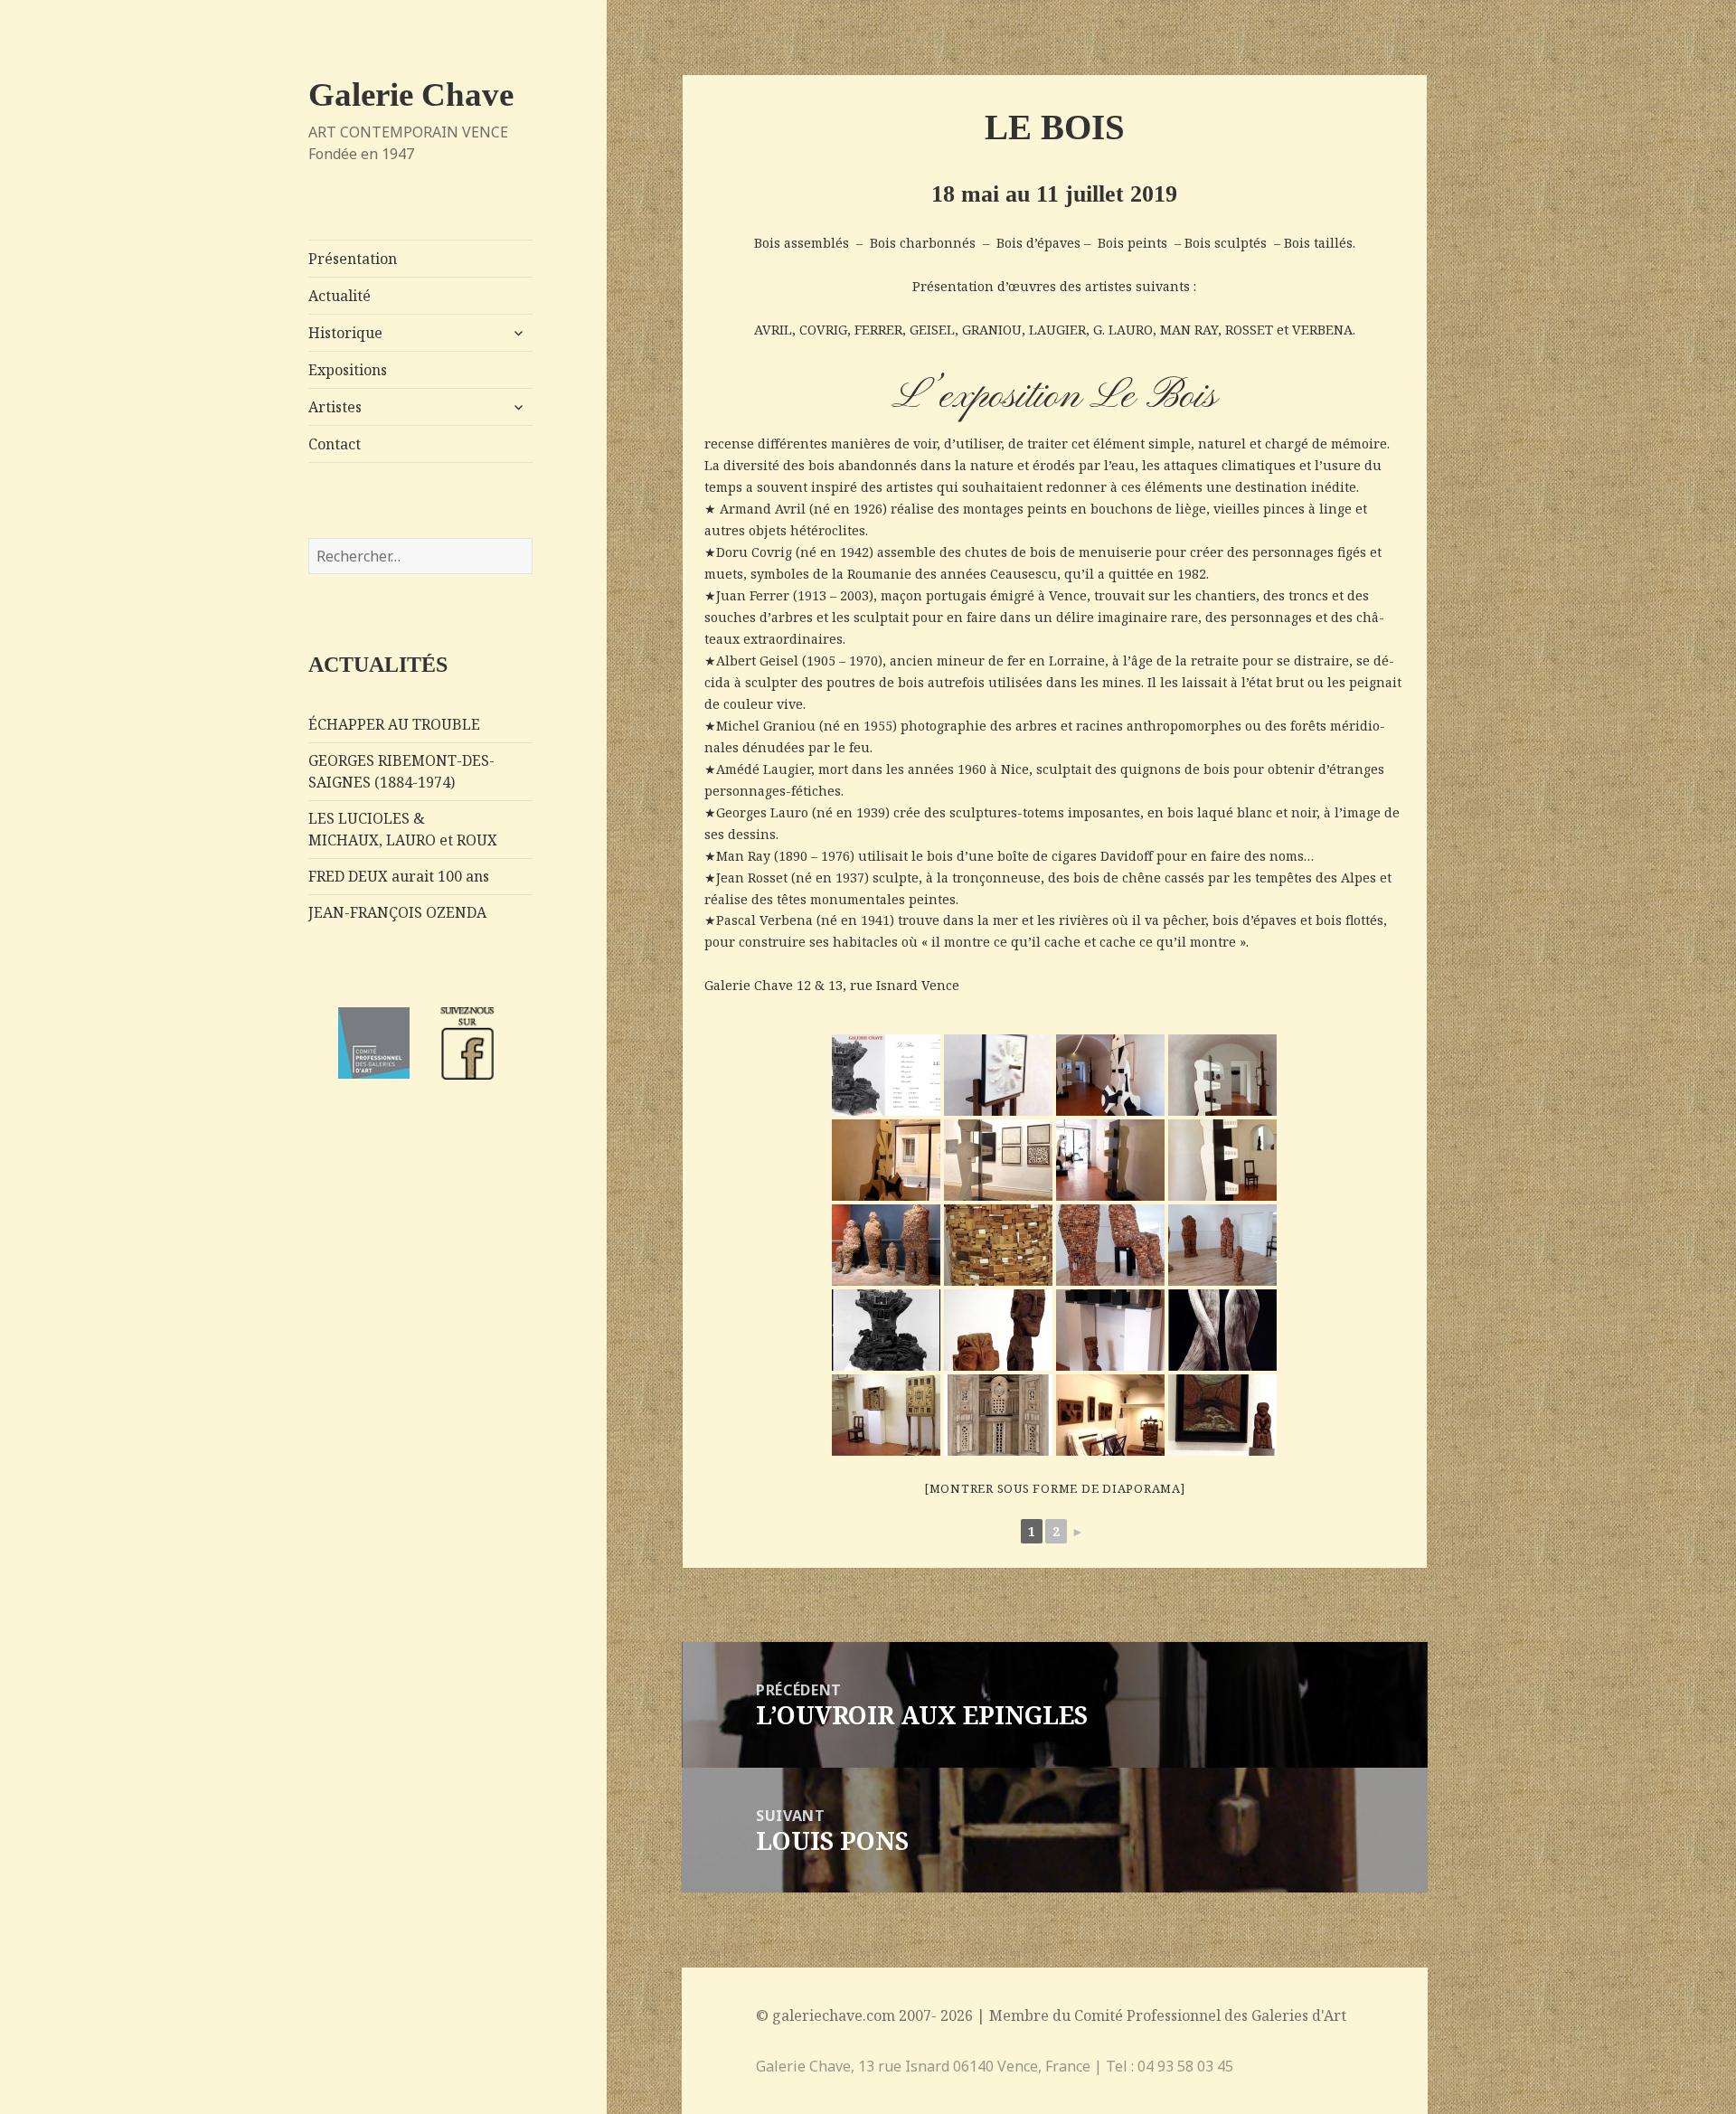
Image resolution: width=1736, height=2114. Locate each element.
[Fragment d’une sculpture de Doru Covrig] (998, 1245)
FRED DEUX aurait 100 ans (399, 876)
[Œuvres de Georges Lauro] (1110, 1160)
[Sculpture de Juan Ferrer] (886, 1330)
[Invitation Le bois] (886, 1075)
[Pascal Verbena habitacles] (886, 1415)
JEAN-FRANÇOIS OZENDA (397, 912)
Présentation (353, 259)
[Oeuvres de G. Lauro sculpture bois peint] (998, 1160)
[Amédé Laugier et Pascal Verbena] (1110, 1415)
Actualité (340, 296)
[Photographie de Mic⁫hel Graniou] (1222, 1330)
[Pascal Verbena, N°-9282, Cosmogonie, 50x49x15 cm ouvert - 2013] (998, 1415)
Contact (335, 444)
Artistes (335, 407)
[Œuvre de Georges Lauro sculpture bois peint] (1222, 1075)
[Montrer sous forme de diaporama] (1055, 1488)
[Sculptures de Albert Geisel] (998, 1330)
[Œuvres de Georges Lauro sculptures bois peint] (1110, 1075)
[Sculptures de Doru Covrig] (886, 1245)
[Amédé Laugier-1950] (1222, 1415)
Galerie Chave (411, 94)
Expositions (348, 370)
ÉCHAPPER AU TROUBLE (394, 724)
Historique (345, 333)
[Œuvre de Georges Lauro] (998, 1075)
